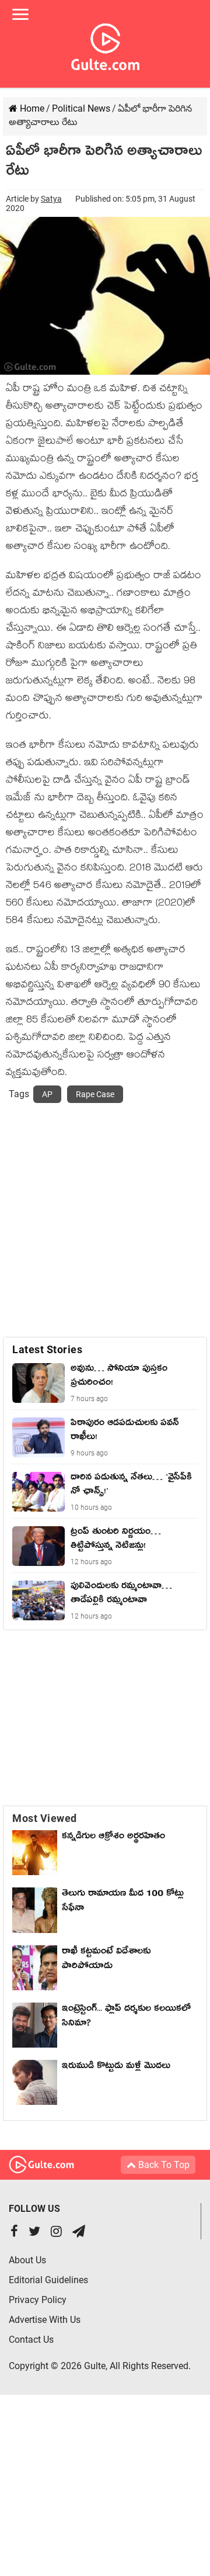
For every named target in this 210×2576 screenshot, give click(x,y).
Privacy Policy (38, 2300)
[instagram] (56, 2233)
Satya (51, 199)
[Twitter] (34, 2233)
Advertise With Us (45, 2320)
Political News (81, 108)
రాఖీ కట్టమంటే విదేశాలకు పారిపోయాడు (106, 1960)
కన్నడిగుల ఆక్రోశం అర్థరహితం (113, 1838)
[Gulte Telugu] (105, 44)
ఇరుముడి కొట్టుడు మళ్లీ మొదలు (116, 2067)
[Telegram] (79, 2233)
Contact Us (31, 2340)
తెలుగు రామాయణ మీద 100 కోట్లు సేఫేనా (123, 1902)
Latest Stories (47, 1349)
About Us (27, 2260)
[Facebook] (14, 2233)
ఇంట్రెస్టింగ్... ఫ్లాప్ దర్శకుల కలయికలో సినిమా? (126, 2017)
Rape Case (95, 1094)
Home (31, 108)
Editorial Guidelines (48, 2280)
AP (47, 1094)
